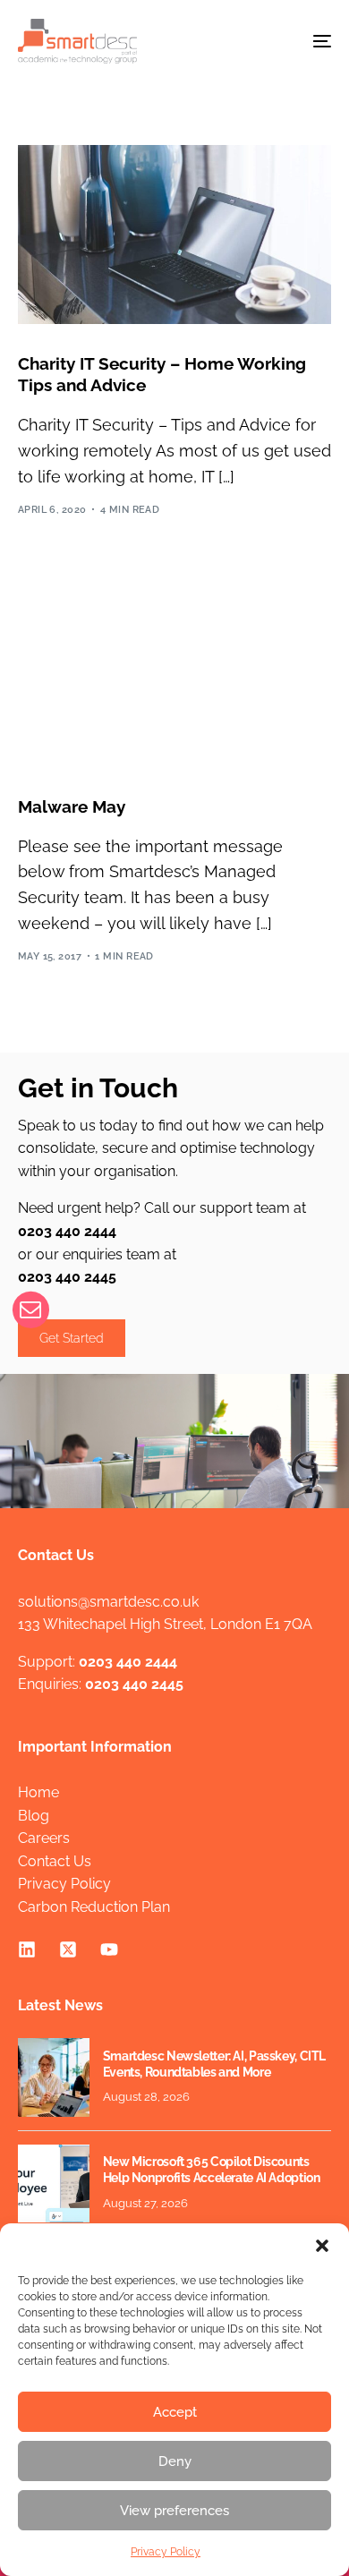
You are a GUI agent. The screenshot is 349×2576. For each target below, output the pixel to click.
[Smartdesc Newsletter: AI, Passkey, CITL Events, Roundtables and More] (54, 2077)
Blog (34, 1816)
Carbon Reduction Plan (94, 1907)
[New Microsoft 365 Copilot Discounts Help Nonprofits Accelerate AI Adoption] (54, 2184)
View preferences (174, 2511)
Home (38, 1792)
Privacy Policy (166, 2552)
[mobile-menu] (309, 41)
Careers (44, 1838)
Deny (175, 2461)
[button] (322, 2246)
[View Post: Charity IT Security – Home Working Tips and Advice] (175, 235)
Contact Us (55, 1861)
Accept (175, 2412)
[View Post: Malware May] (175, 678)
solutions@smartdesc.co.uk (108, 1602)
